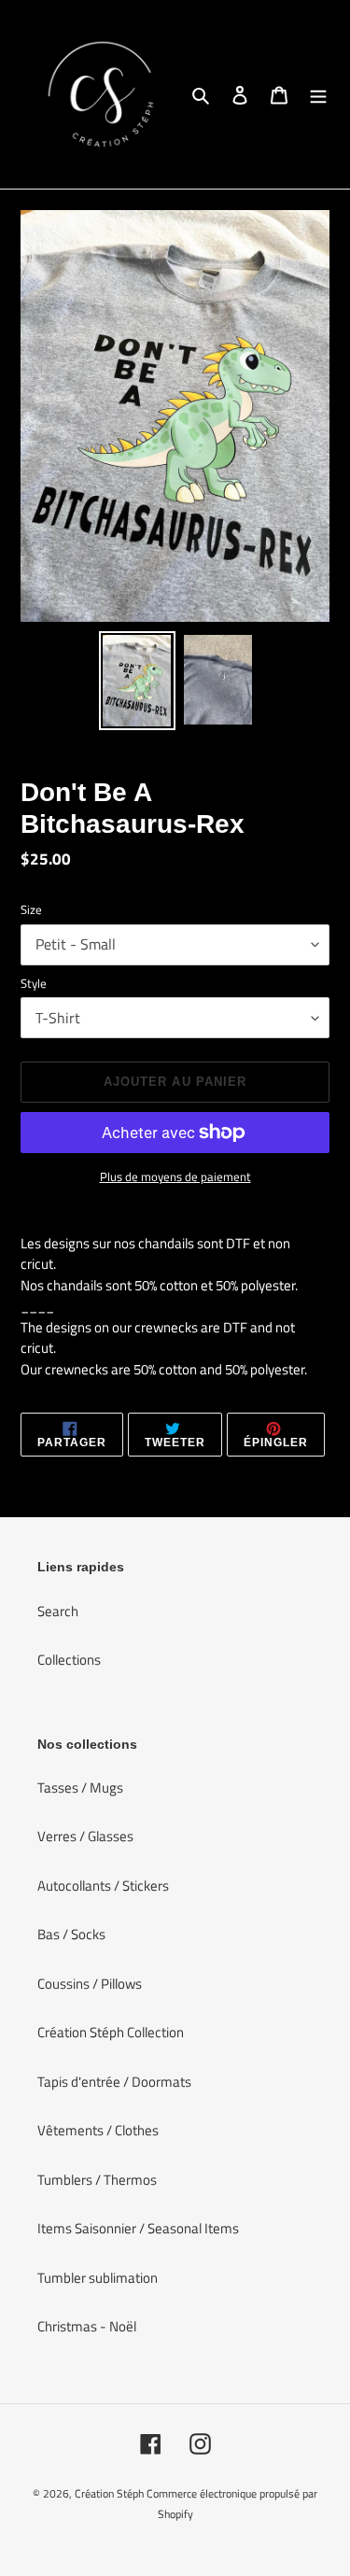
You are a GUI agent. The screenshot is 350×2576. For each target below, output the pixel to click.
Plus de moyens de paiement (175, 1177)
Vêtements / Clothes (98, 2130)
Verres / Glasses (85, 1836)
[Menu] (318, 95)
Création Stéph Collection (111, 2032)
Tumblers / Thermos (97, 2180)
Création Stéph (109, 2493)
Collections (69, 1660)
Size (31, 910)
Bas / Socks (71, 1934)
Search (58, 1611)
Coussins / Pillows (90, 1984)
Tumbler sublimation (98, 2278)
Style (34, 984)
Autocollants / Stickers (103, 1886)
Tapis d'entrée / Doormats (114, 2082)
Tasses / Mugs (80, 1788)
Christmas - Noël (87, 2326)
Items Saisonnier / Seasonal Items (138, 2228)
